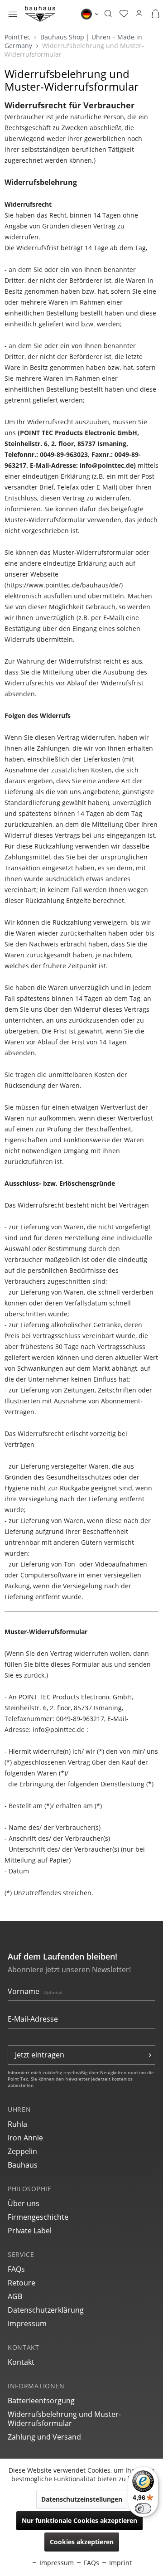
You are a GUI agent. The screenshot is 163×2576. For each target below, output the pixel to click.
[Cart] (155, 14)
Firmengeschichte (38, 2217)
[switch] (143, 2508)
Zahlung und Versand (44, 2437)
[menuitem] (13, 14)
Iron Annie (25, 2138)
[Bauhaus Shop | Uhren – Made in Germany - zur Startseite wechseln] (40, 14)
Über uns (24, 2203)
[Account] (139, 14)
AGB (15, 2296)
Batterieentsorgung (41, 2401)
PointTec (18, 37)
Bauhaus (23, 2165)
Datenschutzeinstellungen (82, 2499)
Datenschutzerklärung (46, 2310)
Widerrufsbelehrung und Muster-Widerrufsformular (64, 2419)
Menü (13, 15)
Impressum (27, 2324)
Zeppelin (22, 2151)
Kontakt (21, 2362)
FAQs (16, 2269)
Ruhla (17, 2124)
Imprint (120, 2563)
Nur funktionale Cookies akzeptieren (79, 2520)
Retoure (22, 2283)
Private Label (30, 2231)
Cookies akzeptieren (82, 2542)
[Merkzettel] (124, 14)
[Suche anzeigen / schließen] (108, 14)
